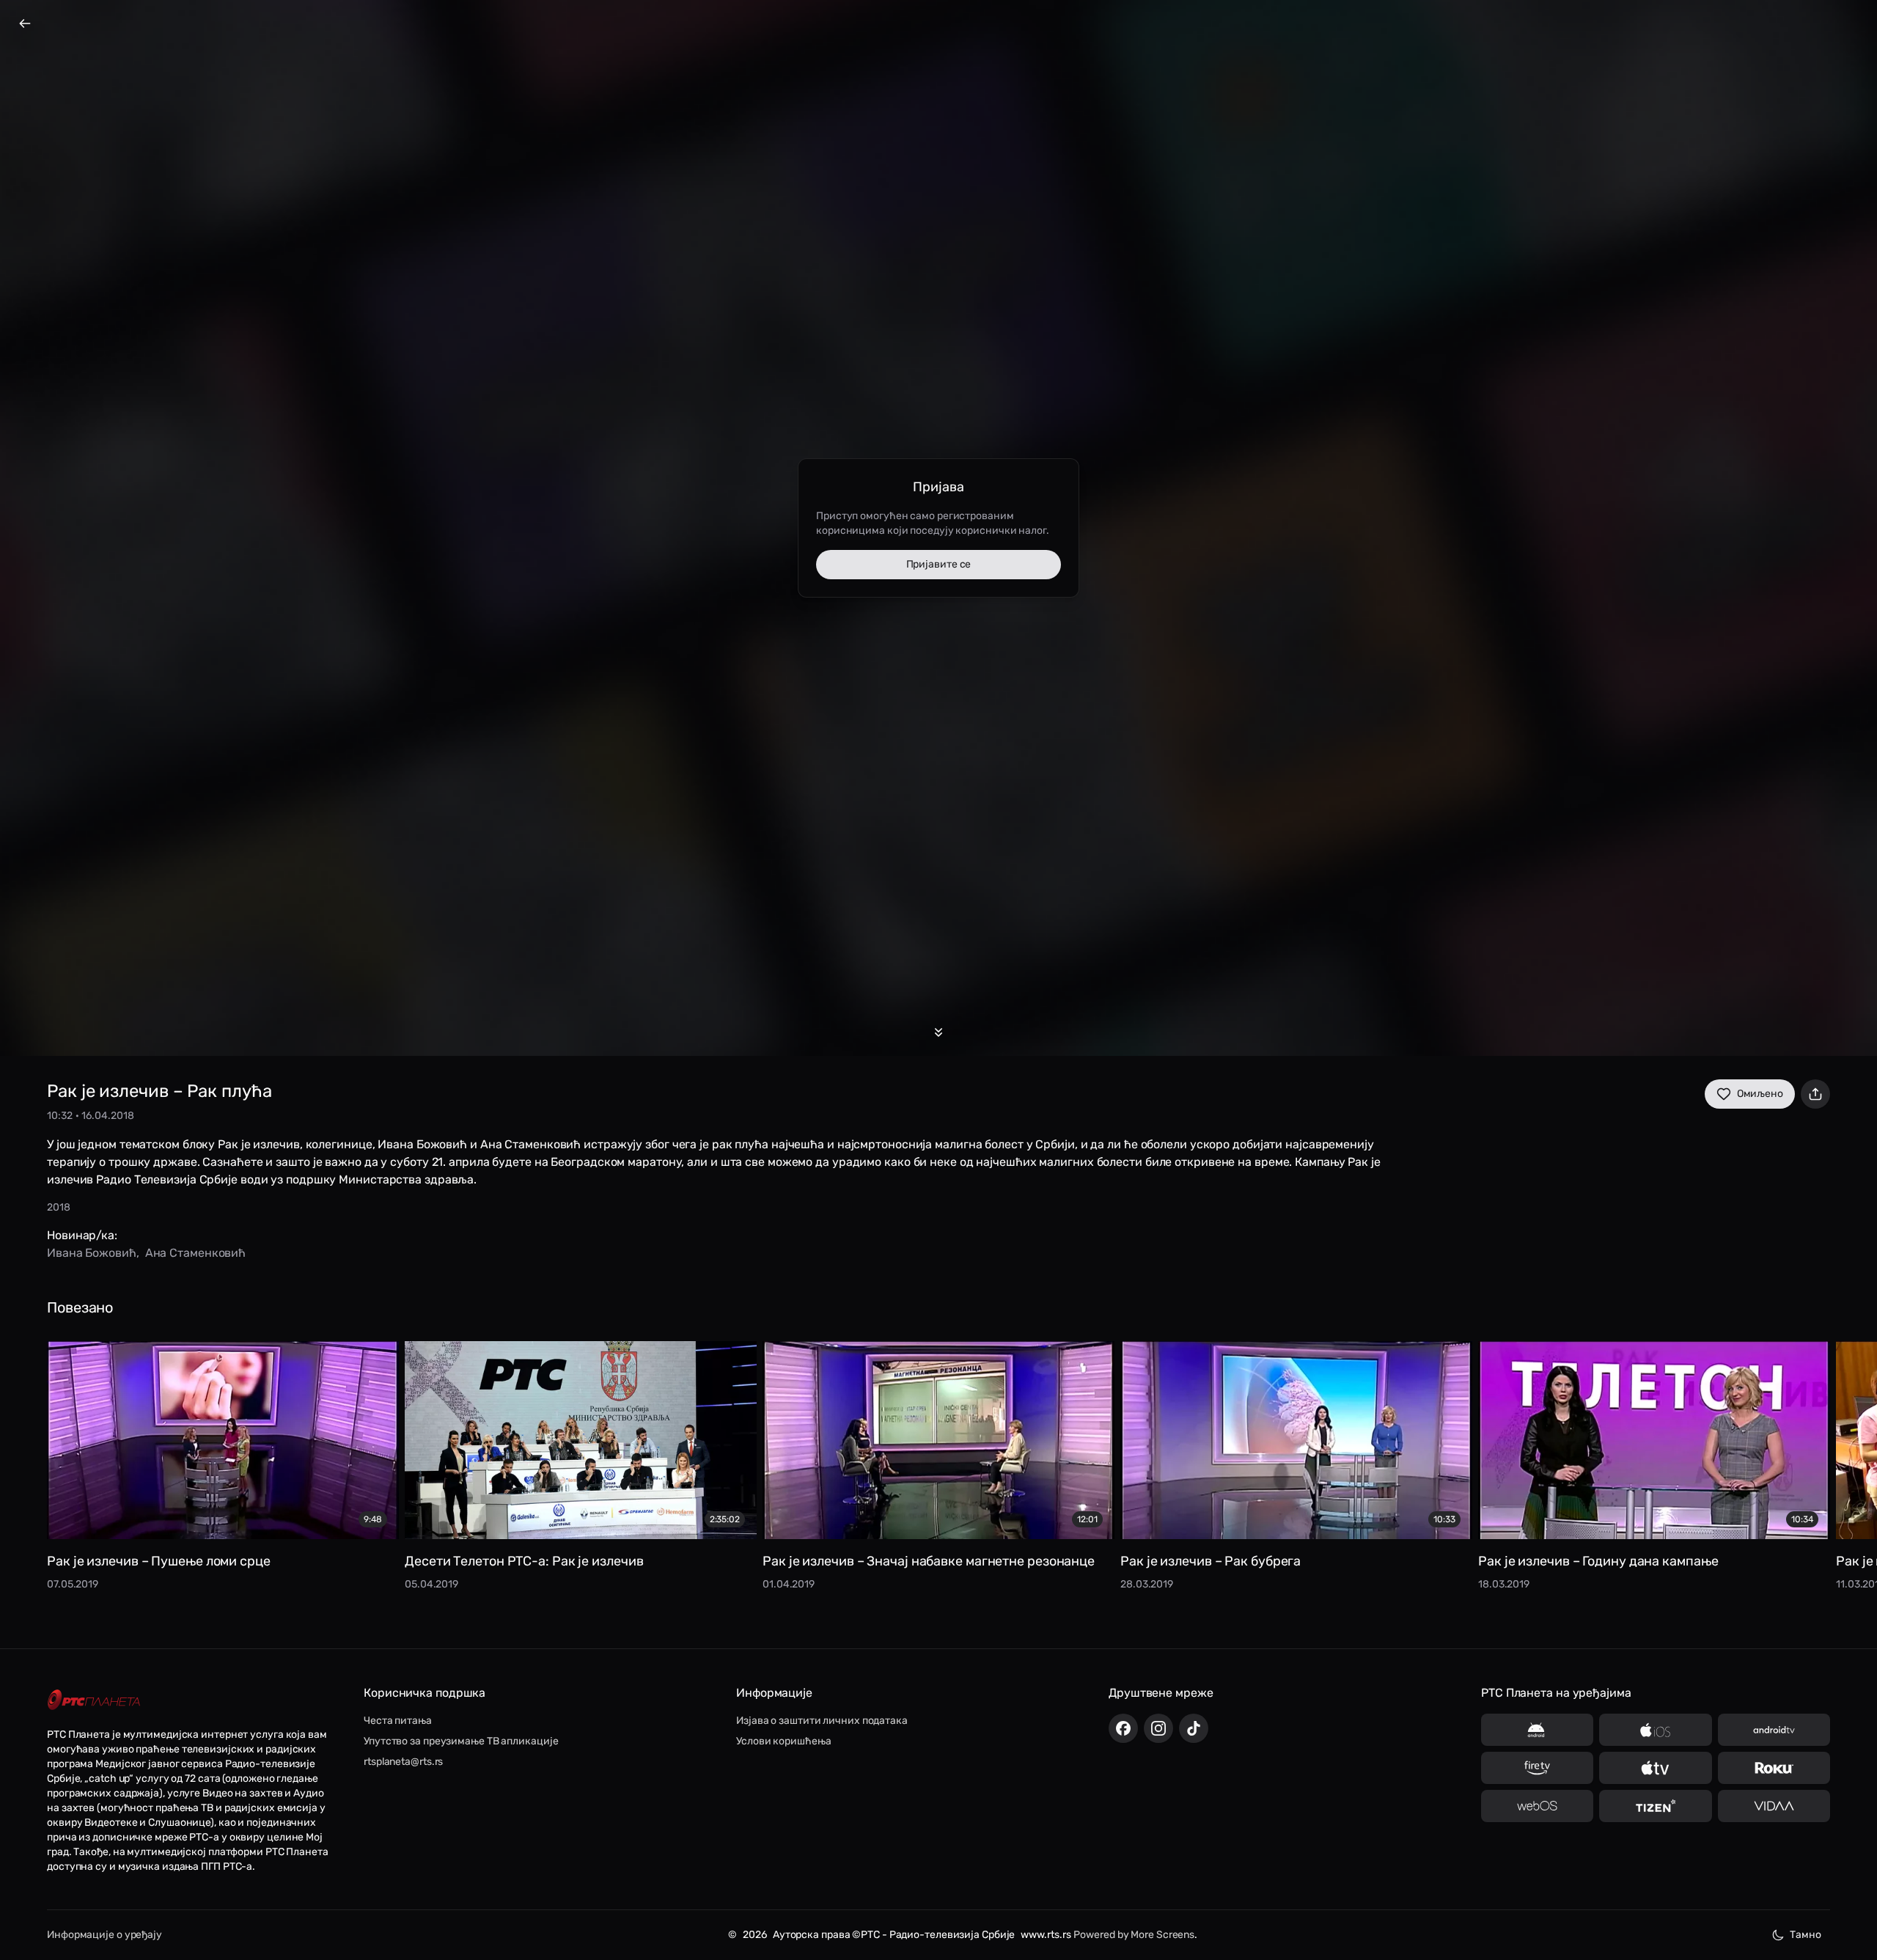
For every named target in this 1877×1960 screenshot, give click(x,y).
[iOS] (1655, 1730)
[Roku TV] (1774, 1768)
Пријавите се (939, 564)
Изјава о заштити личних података (822, 1721)
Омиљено (1760, 1094)
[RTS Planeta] (94, 1700)
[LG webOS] (1537, 1806)
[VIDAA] (1774, 1806)
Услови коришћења (783, 1741)
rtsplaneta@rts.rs (403, 1762)
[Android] (1537, 1730)
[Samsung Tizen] (1655, 1806)
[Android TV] (1774, 1730)
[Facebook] (1123, 1728)
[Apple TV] (1655, 1768)
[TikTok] (1194, 1728)
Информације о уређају (104, 1935)
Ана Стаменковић (196, 1253)
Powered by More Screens (1134, 1935)
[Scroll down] (938, 1032)
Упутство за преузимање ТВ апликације (461, 1741)
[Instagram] (1158, 1728)
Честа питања (398, 1721)
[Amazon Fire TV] (1537, 1768)
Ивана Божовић (92, 1253)
